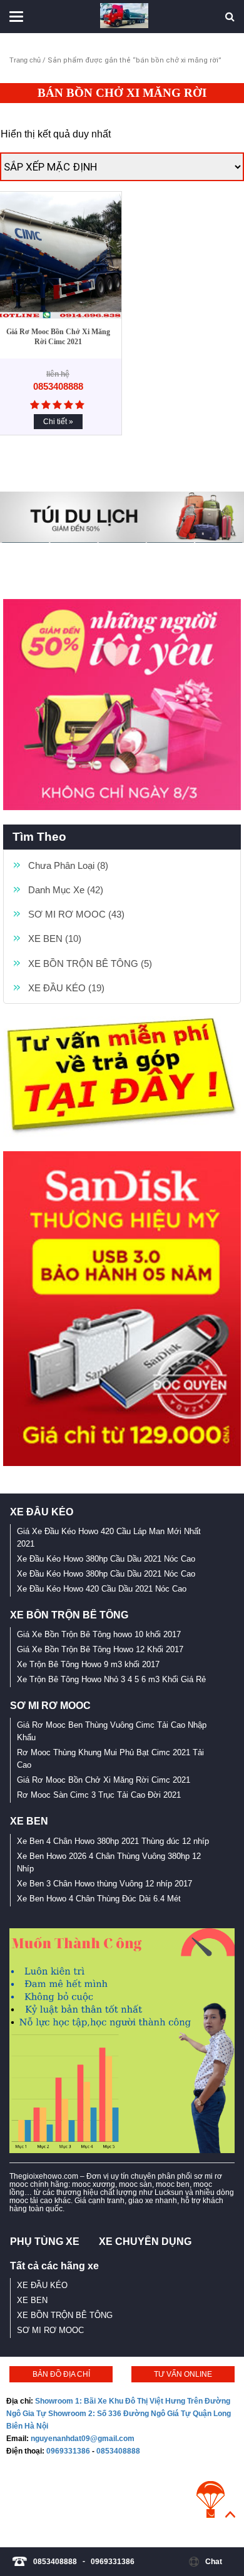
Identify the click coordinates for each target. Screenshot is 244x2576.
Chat (214, 2562)
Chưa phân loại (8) (68, 865)
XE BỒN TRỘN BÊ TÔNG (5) (90, 964)
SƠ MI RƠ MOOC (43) (76, 914)
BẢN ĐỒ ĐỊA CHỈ (61, 2374)
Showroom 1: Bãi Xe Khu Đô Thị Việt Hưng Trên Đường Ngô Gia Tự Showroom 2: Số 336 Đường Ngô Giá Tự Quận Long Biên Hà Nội (119, 2414)
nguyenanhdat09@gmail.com (83, 2439)
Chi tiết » (58, 422)
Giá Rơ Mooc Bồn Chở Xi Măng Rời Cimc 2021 (58, 337)
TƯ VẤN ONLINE (183, 2374)
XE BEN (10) (55, 939)
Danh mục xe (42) (66, 890)
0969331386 (68, 2451)
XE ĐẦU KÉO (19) (66, 988)
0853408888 (118, 2451)
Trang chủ (25, 60)
